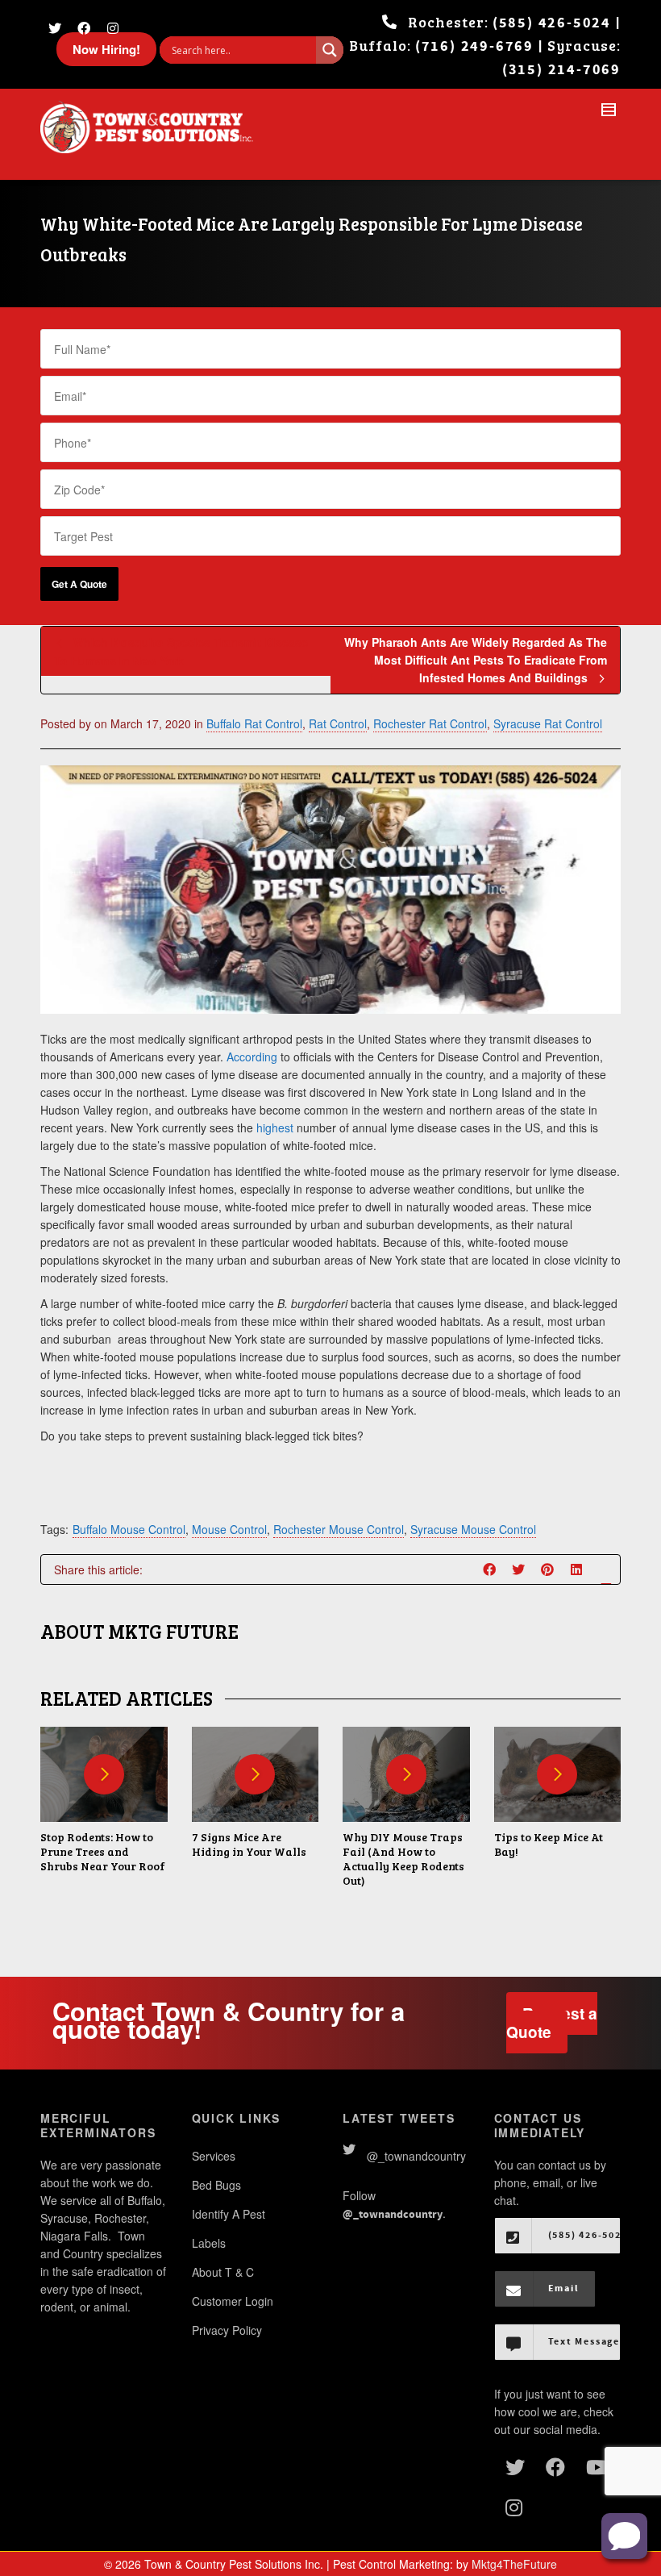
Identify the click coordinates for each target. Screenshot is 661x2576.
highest (275, 1128)
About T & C (223, 2272)
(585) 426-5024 (552, 23)
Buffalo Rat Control (254, 723)
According (252, 1057)
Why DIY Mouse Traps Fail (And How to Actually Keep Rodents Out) (403, 1859)
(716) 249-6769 (474, 46)
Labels (209, 2243)
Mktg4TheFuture (514, 2564)
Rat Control (338, 723)
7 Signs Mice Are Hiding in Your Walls (249, 1844)
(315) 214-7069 (561, 70)
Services (214, 2156)
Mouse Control (229, 1529)
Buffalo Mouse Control (129, 1529)
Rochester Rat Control (430, 723)
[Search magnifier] (330, 50)
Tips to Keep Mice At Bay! (549, 1844)
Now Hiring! (106, 49)
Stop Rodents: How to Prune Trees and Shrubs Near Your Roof (103, 1851)
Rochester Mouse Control (339, 1529)
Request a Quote (552, 2023)
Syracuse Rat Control (548, 723)
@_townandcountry (416, 2156)
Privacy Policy (227, 2330)
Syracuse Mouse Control (473, 1529)
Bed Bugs (216, 2185)
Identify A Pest (229, 2214)
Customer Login (233, 2301)
